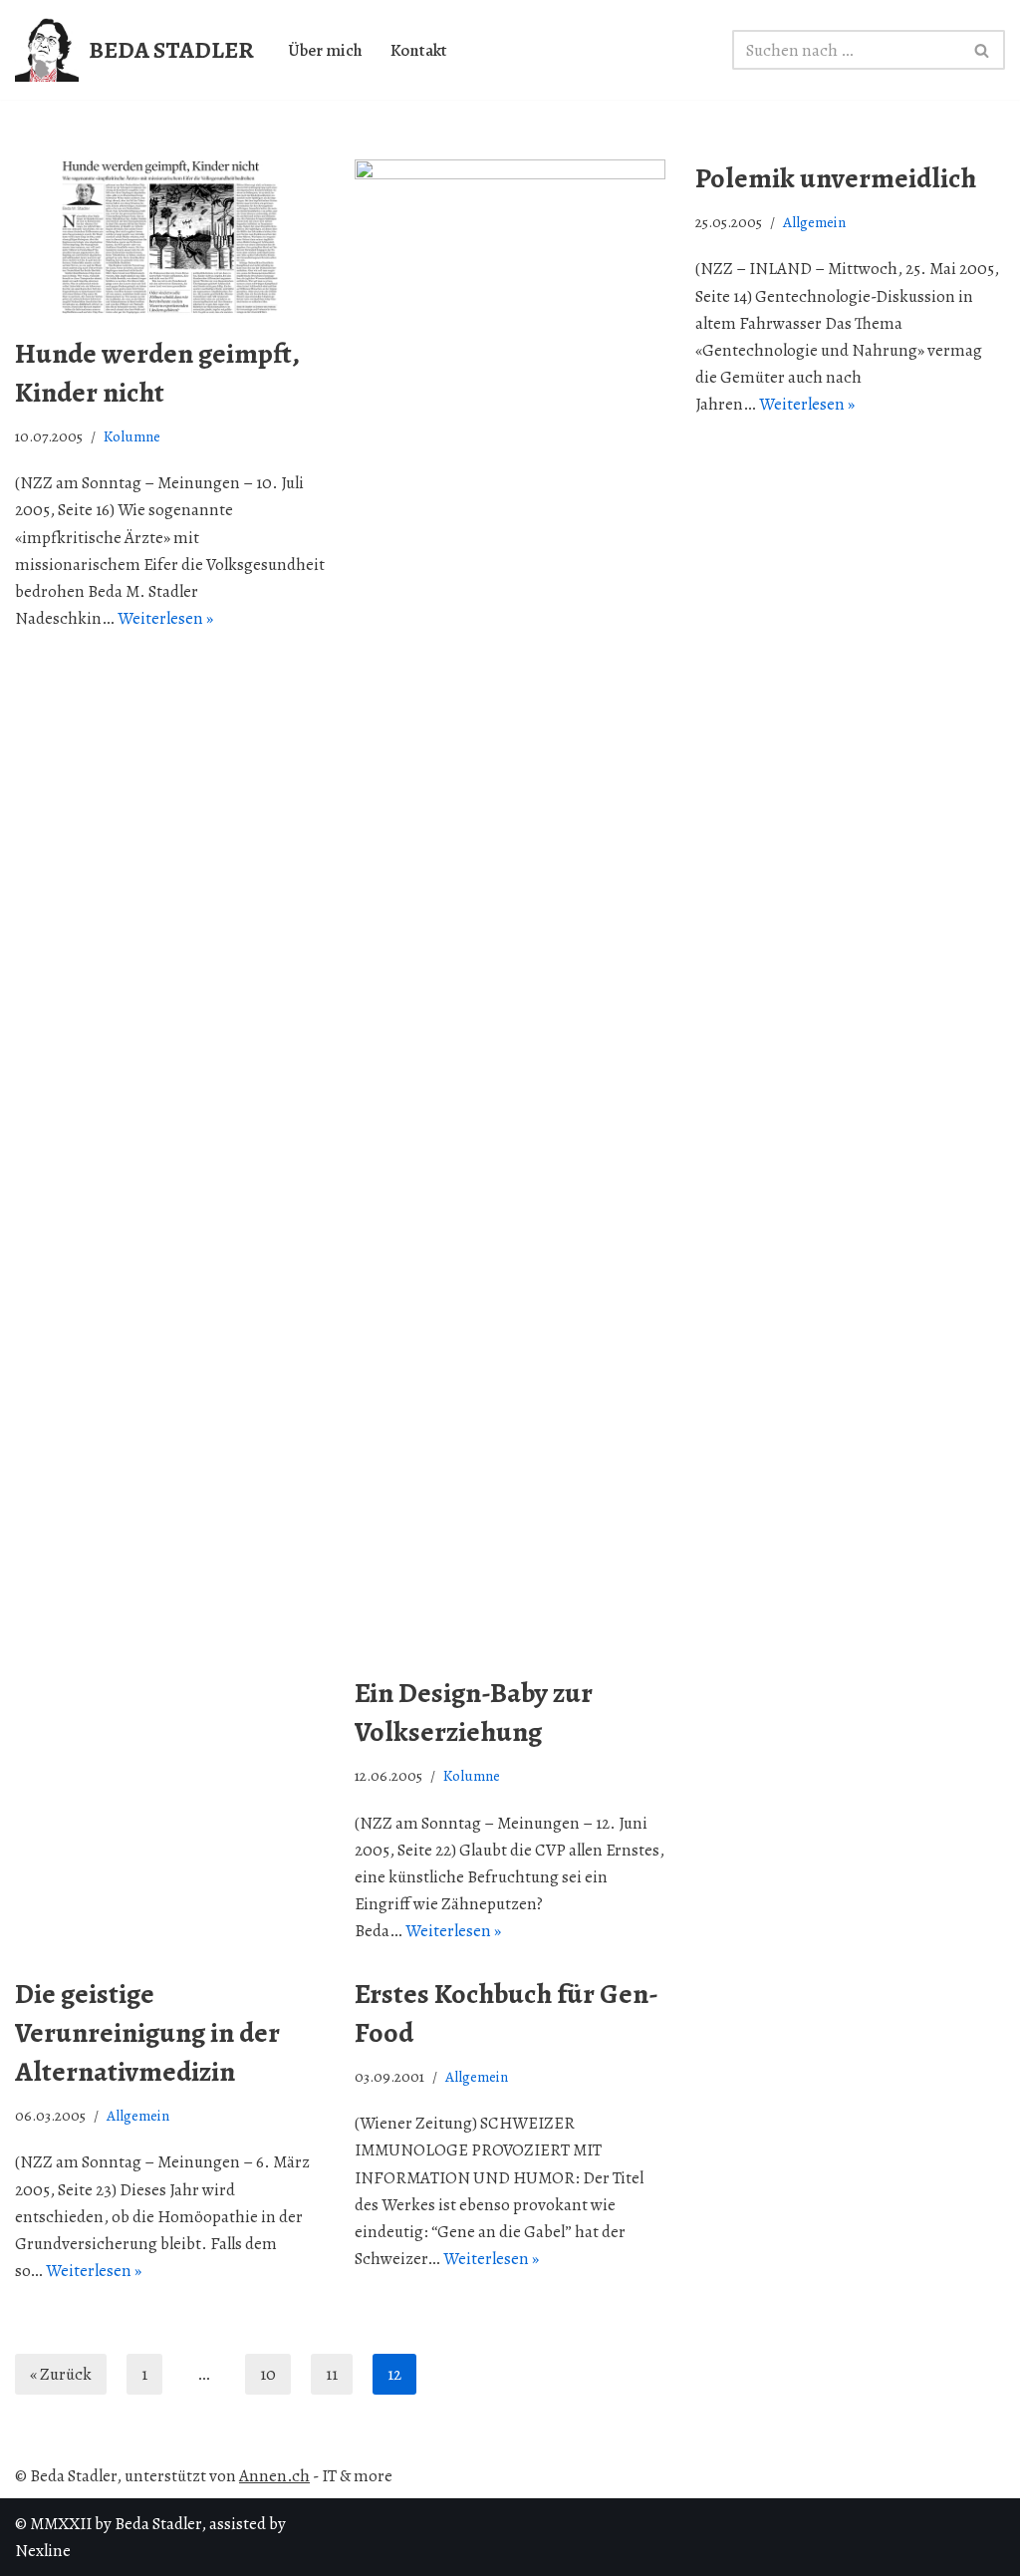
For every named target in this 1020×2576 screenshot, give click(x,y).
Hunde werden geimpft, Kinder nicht (157, 373)
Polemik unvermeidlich (836, 178)
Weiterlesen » (165, 618)
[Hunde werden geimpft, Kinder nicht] (170, 237)
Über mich (325, 50)
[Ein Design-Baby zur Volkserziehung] (510, 907)
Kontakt (419, 50)
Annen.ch (274, 2476)
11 (332, 2374)
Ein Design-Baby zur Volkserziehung (474, 1713)
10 (268, 2374)
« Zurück (61, 2374)
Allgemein (814, 222)
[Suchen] (983, 50)
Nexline (43, 2551)
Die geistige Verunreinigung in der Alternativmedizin (147, 2033)
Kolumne (132, 436)
